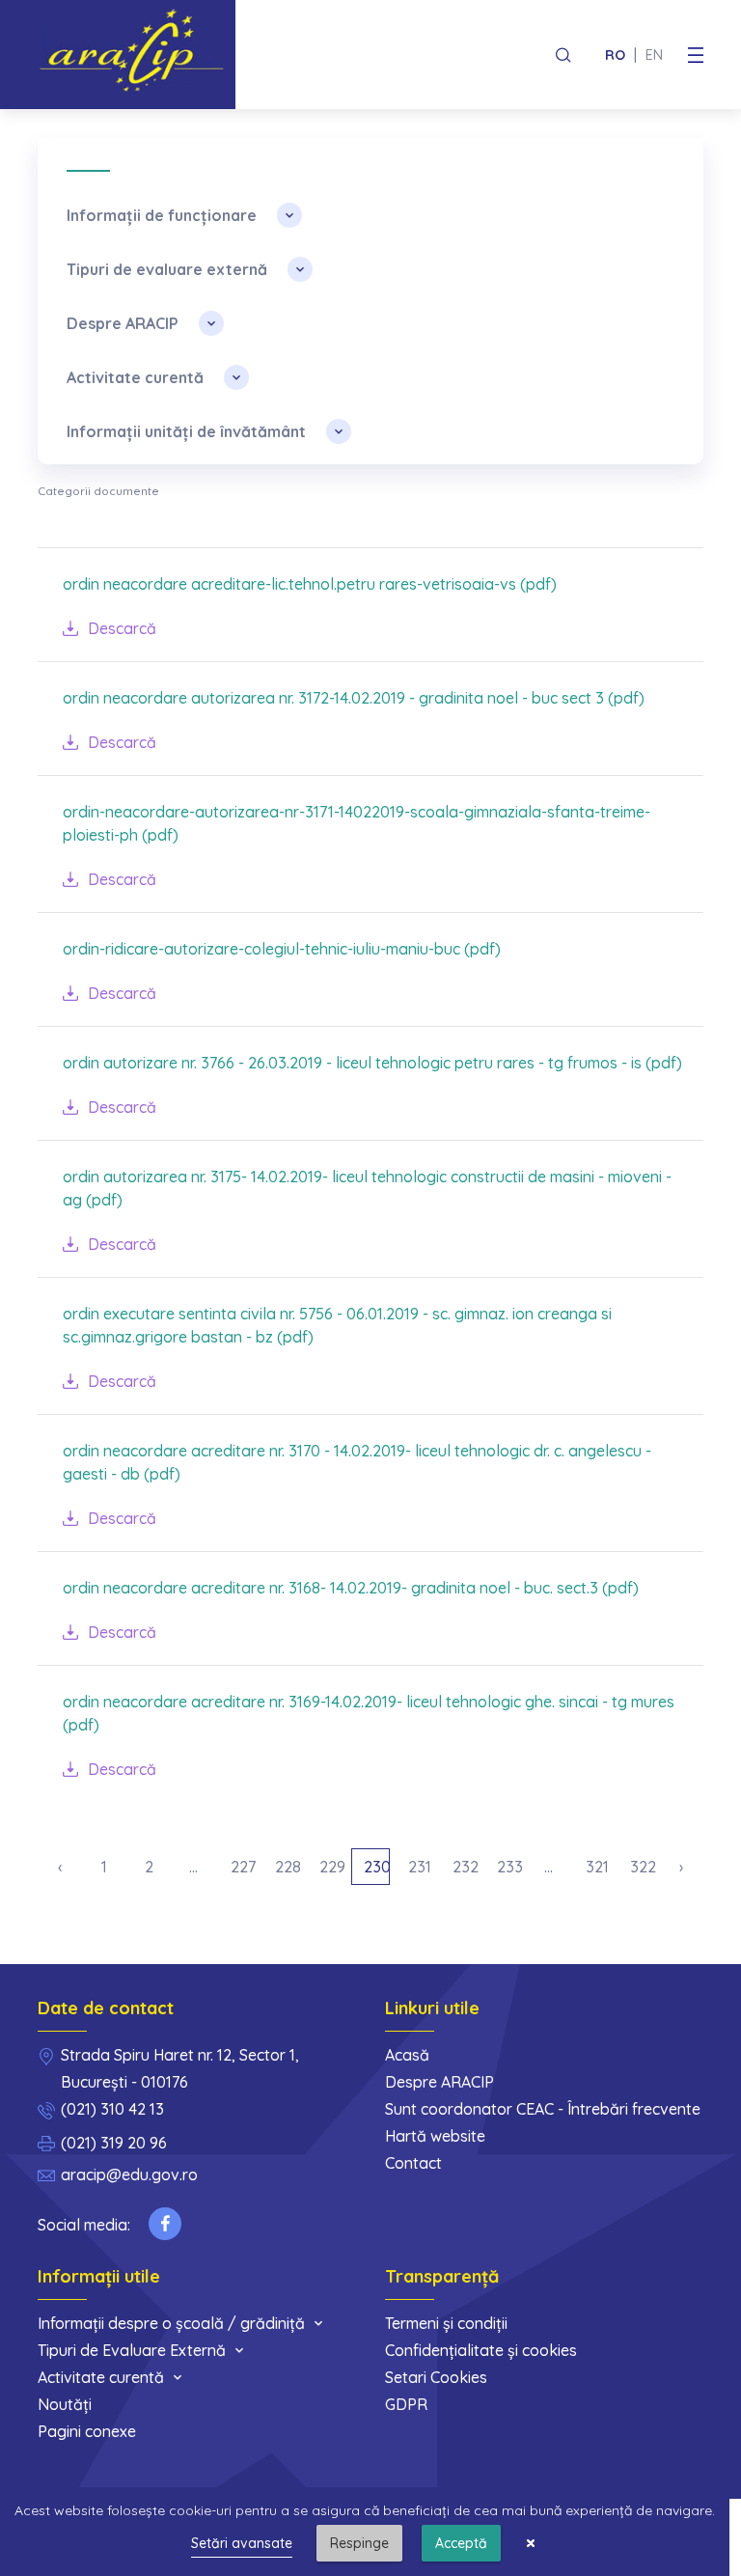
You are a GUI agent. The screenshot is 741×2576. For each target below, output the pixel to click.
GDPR (406, 2404)
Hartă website (435, 2136)
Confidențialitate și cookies (481, 2350)
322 (643, 1867)
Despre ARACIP (439, 2082)
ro (615, 55)
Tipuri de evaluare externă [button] (167, 269)
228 (288, 1867)
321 (597, 1867)
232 (466, 1867)
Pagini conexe (87, 2431)
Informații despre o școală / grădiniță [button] (171, 2323)
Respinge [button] (359, 2543)
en (654, 55)
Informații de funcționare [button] (162, 215)
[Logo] (137, 55)
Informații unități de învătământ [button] (186, 431)
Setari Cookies (436, 2377)
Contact (413, 2163)
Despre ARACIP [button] (123, 323)
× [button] (531, 2543)
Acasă (407, 2055)
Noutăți (65, 2404)
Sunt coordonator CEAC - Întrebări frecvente (543, 2109)
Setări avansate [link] (242, 2543)
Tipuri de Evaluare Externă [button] (132, 2350)
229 (332, 1867)
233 (510, 1867)
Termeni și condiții (446, 2323)
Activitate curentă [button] (135, 377)
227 (243, 1867)
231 (420, 1867)
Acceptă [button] (461, 2543)
